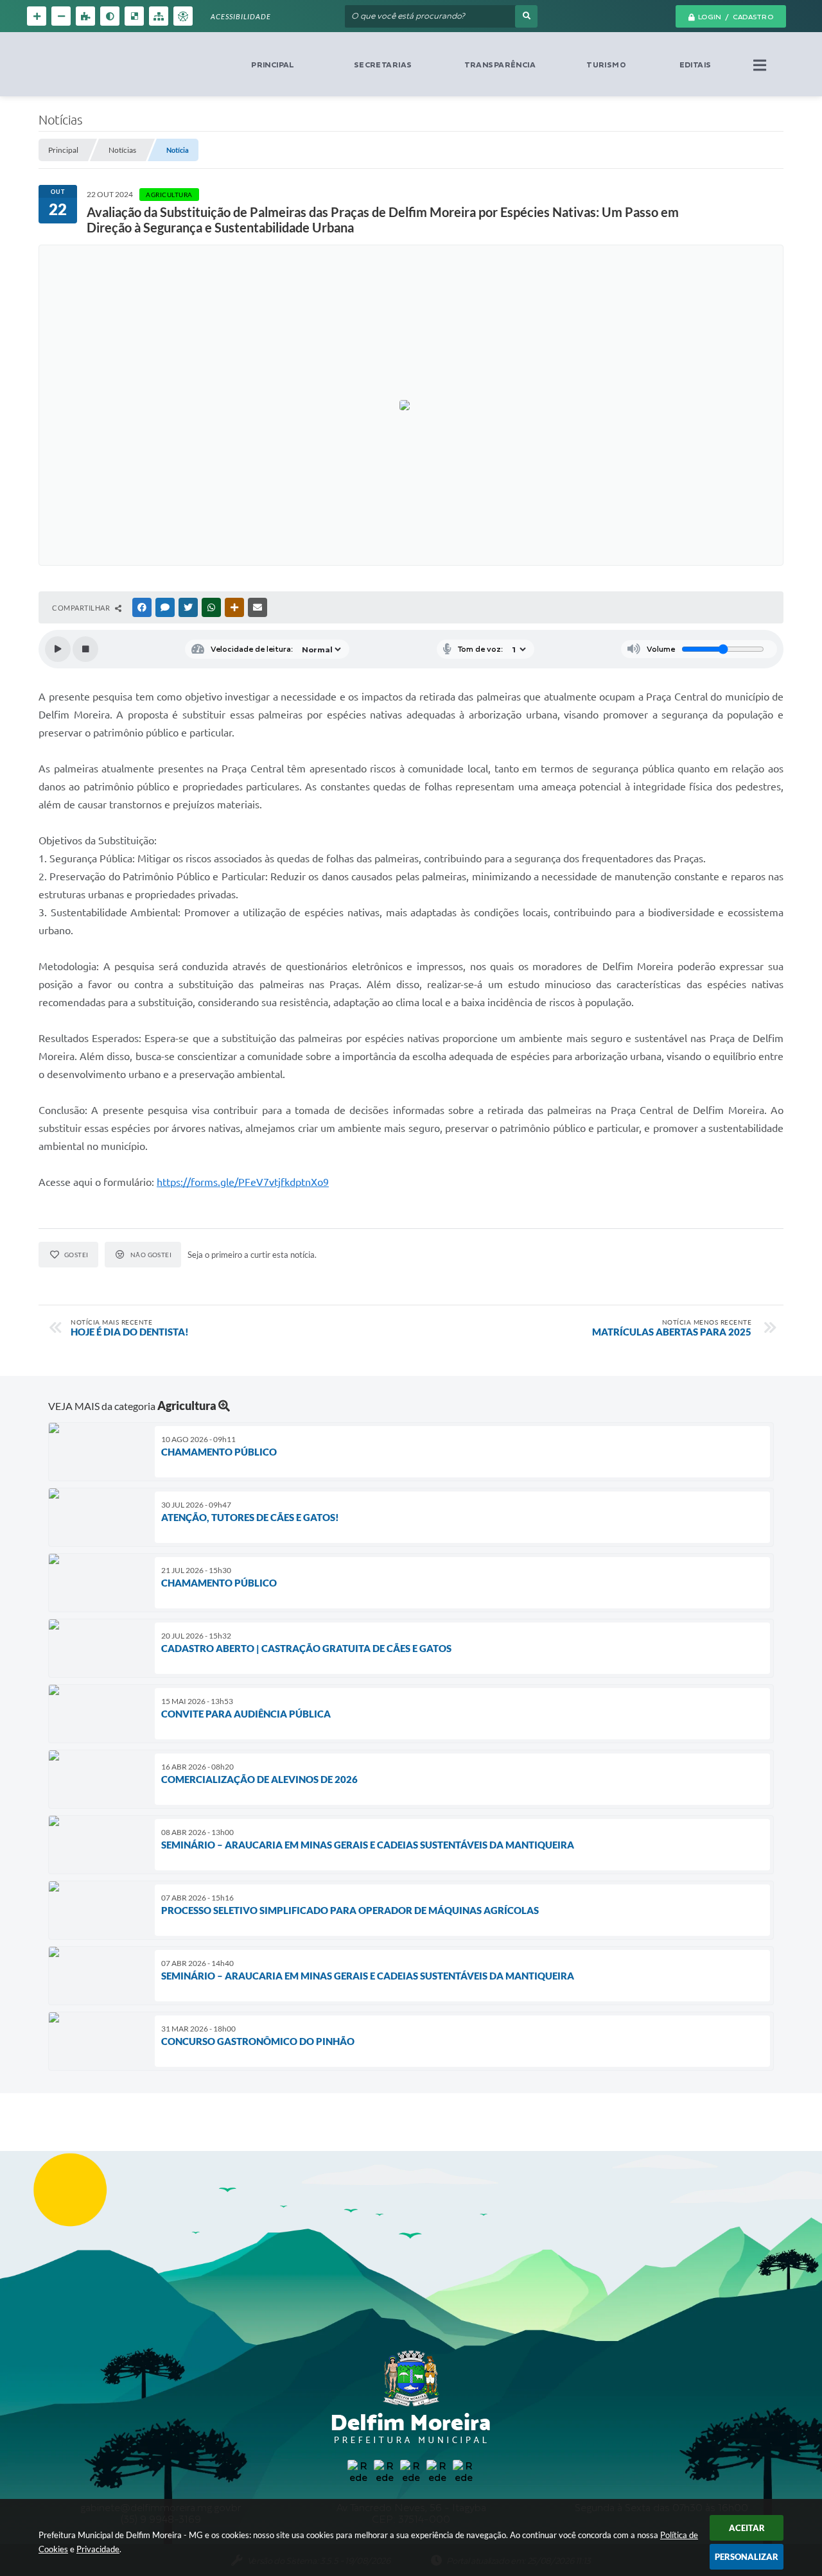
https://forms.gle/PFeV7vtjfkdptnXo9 (243, 1182)
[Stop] (85, 649)
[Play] (58, 649)
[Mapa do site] (159, 16)
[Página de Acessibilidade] (183, 16)
